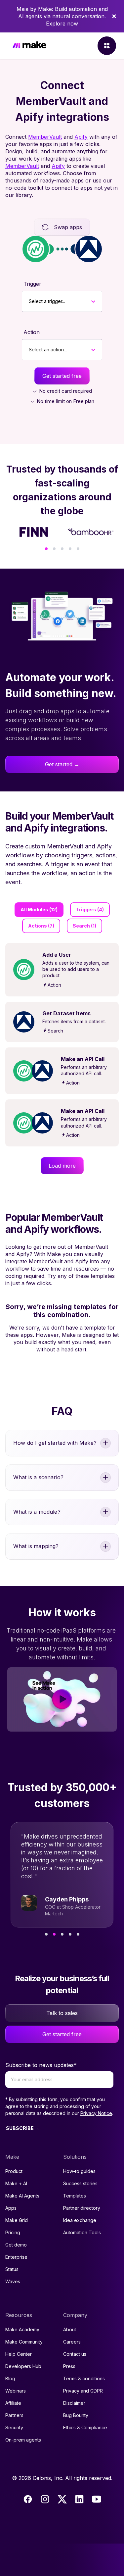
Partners (14, 2415)
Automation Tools (82, 2232)
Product (14, 2171)
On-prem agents (23, 2440)
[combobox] (29, 301)
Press (69, 2366)
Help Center (19, 2354)
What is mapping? (36, 1546)
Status (12, 2269)
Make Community (24, 2342)
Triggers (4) (90, 909)
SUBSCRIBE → (23, 2128)
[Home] (29, 46)
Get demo (16, 2245)
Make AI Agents (22, 2196)
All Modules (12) (39, 909)
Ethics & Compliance (85, 2427)
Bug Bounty (76, 2415)
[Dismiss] (114, 16)
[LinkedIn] (79, 2499)
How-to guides (79, 2171)
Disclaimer (74, 2403)
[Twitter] (62, 2499)
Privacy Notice (96, 2113)
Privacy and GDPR (83, 2391)
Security (14, 2427)
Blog (10, 2378)
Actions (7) (41, 926)
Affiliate (13, 2403)
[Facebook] (28, 2499)
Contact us (75, 2354)
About (70, 2329)
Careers (72, 2342)
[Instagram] (45, 2499)
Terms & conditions (84, 2378)
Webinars (16, 2391)
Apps (11, 2208)
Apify (81, 137)
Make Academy (22, 2329)
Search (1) (84, 926)
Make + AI (16, 2183)
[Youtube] (97, 2499)
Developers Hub (23, 2366)
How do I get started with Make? (55, 1443)
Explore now (62, 24)
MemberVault (45, 137)
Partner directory (82, 2208)
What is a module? (37, 1512)
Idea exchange (80, 2220)
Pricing (13, 2232)
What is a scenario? (38, 1477)
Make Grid (17, 2220)
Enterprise (16, 2257)
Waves (13, 2281)
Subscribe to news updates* (41, 2065)
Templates (75, 2196)
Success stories (80, 2183)
